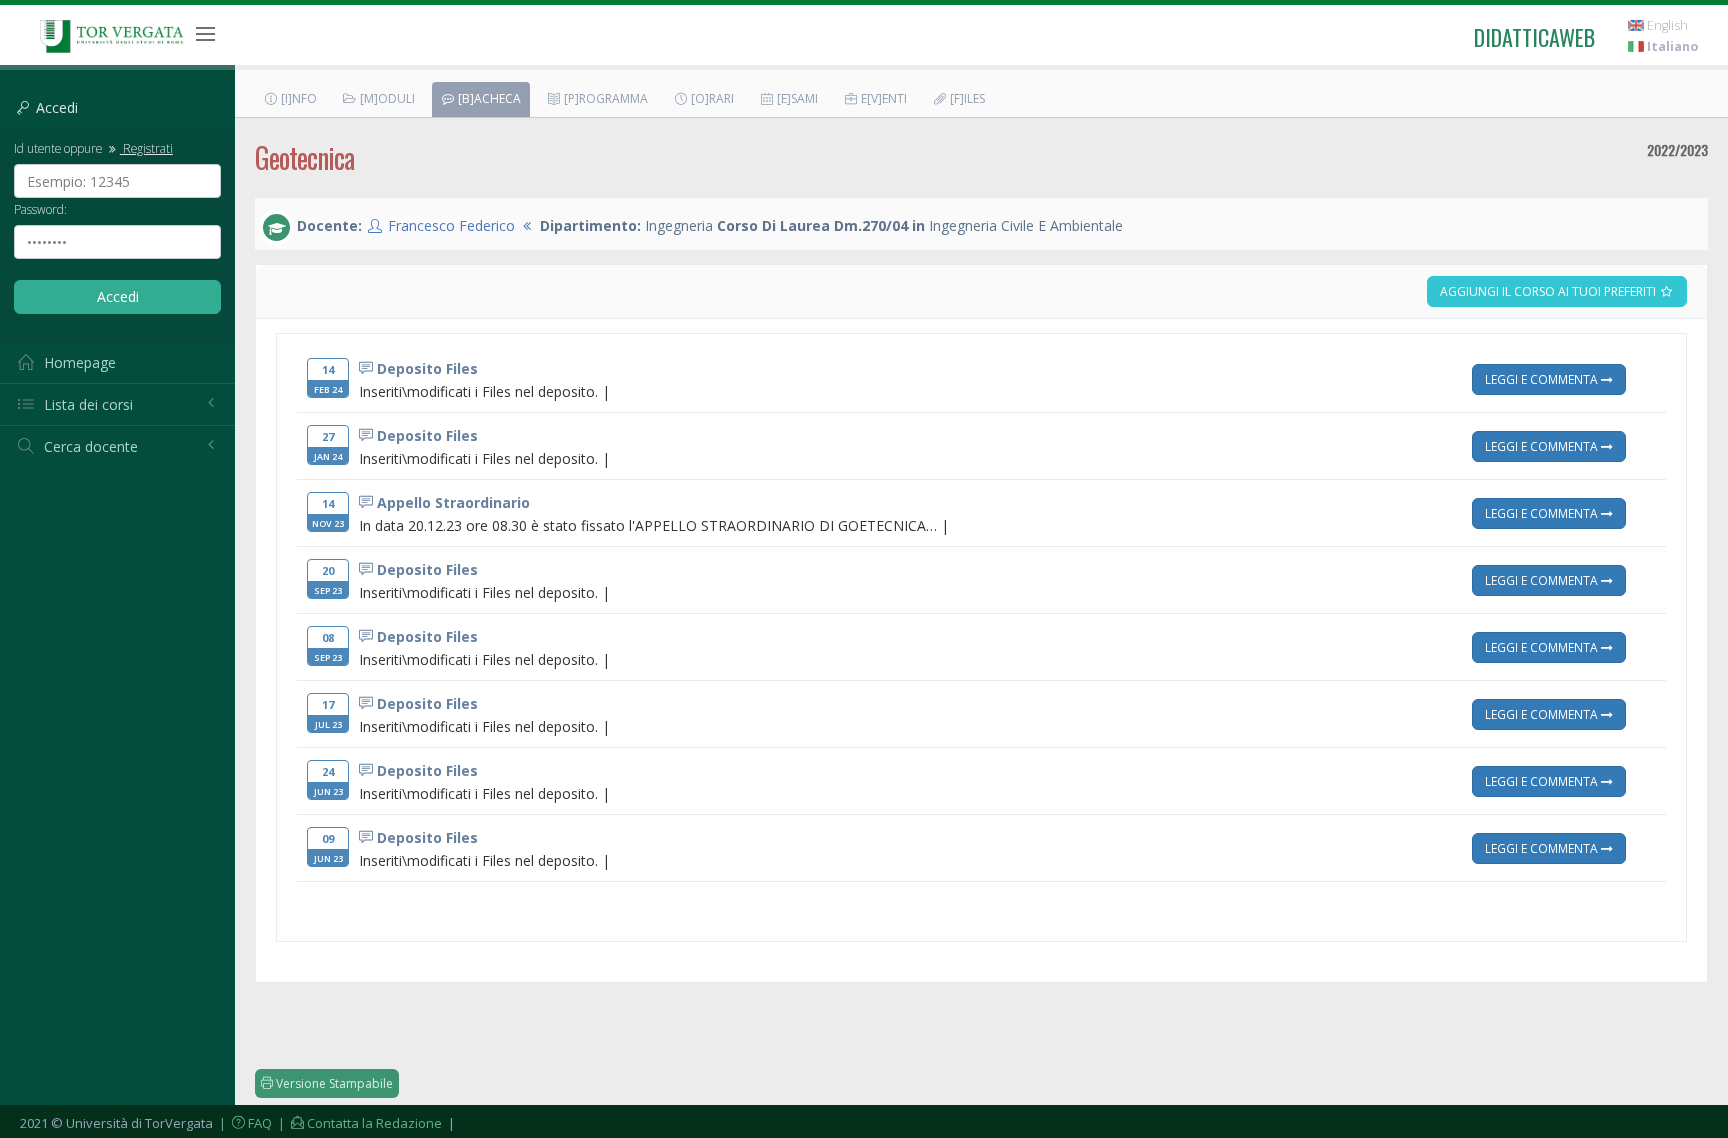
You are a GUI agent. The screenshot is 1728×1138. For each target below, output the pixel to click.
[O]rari (711, 98)
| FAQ (244, 1123)
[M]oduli (386, 98)
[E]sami (796, 98)
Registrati (146, 148)
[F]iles (966, 98)
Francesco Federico (451, 225)
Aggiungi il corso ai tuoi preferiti (1549, 291)
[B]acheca (488, 98)
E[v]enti (882, 98)
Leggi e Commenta (1543, 379)
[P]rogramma (604, 98)
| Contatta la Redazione (358, 1123)
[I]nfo (297, 98)
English (1666, 25)
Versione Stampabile (333, 1083)
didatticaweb (1534, 37)
